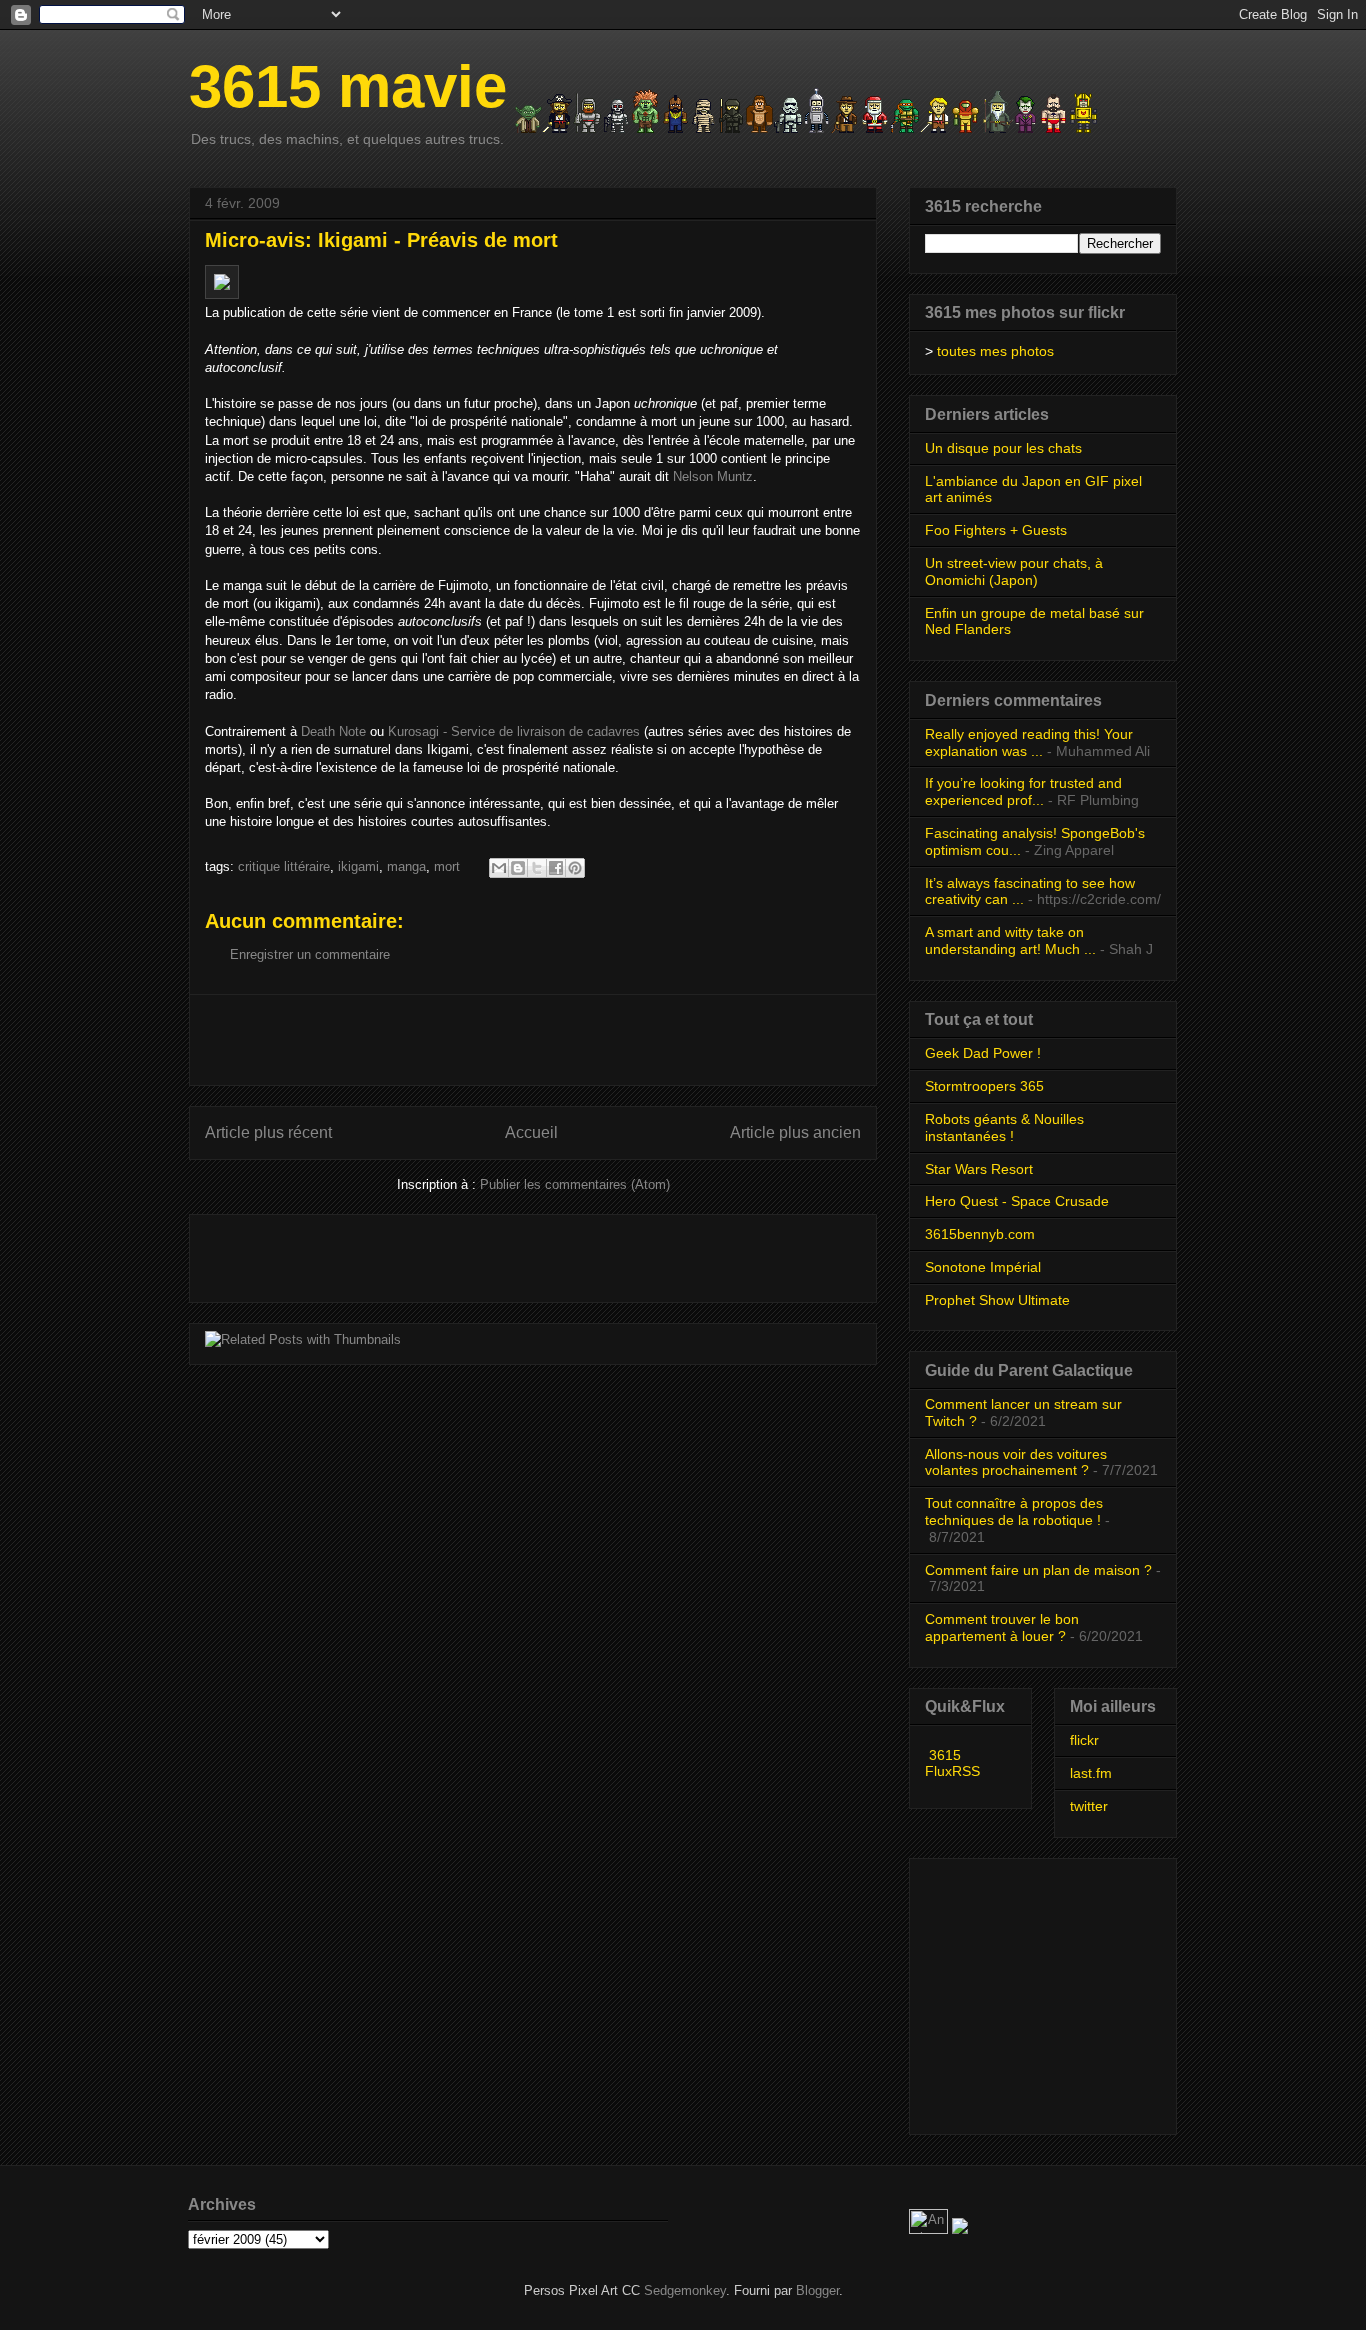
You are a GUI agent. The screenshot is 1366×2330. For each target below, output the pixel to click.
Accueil (531, 1132)
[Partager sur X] (537, 868)
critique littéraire (284, 866)
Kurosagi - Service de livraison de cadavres (514, 731)
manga (406, 866)
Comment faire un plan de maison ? (1038, 1570)
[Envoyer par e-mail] (499, 868)
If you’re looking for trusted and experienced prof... (1023, 791)
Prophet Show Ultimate (997, 1300)
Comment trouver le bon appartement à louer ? (1002, 1627)
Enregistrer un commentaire (310, 954)
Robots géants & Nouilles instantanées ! (1004, 1127)
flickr (1084, 1740)
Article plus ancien (795, 1132)
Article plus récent (268, 1132)
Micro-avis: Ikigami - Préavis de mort (381, 240)
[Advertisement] (533, 1040)
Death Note (333, 731)
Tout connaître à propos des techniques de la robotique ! (1014, 1511)
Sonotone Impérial (983, 1267)
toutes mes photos (995, 351)
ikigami (358, 866)
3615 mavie (348, 86)
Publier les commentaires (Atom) (575, 1184)
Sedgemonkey (685, 2290)
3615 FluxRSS (952, 1763)
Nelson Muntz (713, 476)
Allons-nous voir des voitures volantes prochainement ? (1016, 1462)
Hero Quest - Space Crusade (1017, 1201)
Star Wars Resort (979, 1169)
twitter (1089, 1806)
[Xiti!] (930, 2229)
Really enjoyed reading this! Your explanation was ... (1029, 742)
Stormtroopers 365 (984, 1086)
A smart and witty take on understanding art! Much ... (1010, 940)
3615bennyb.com (980, 1234)
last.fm (1091, 1773)
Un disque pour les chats (1003, 448)
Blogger (817, 2290)
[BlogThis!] (518, 868)
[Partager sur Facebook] (556, 868)
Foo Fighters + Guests (996, 530)
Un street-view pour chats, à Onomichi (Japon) (1014, 571)
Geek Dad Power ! (983, 1053)
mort (447, 866)
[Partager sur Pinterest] (575, 868)
